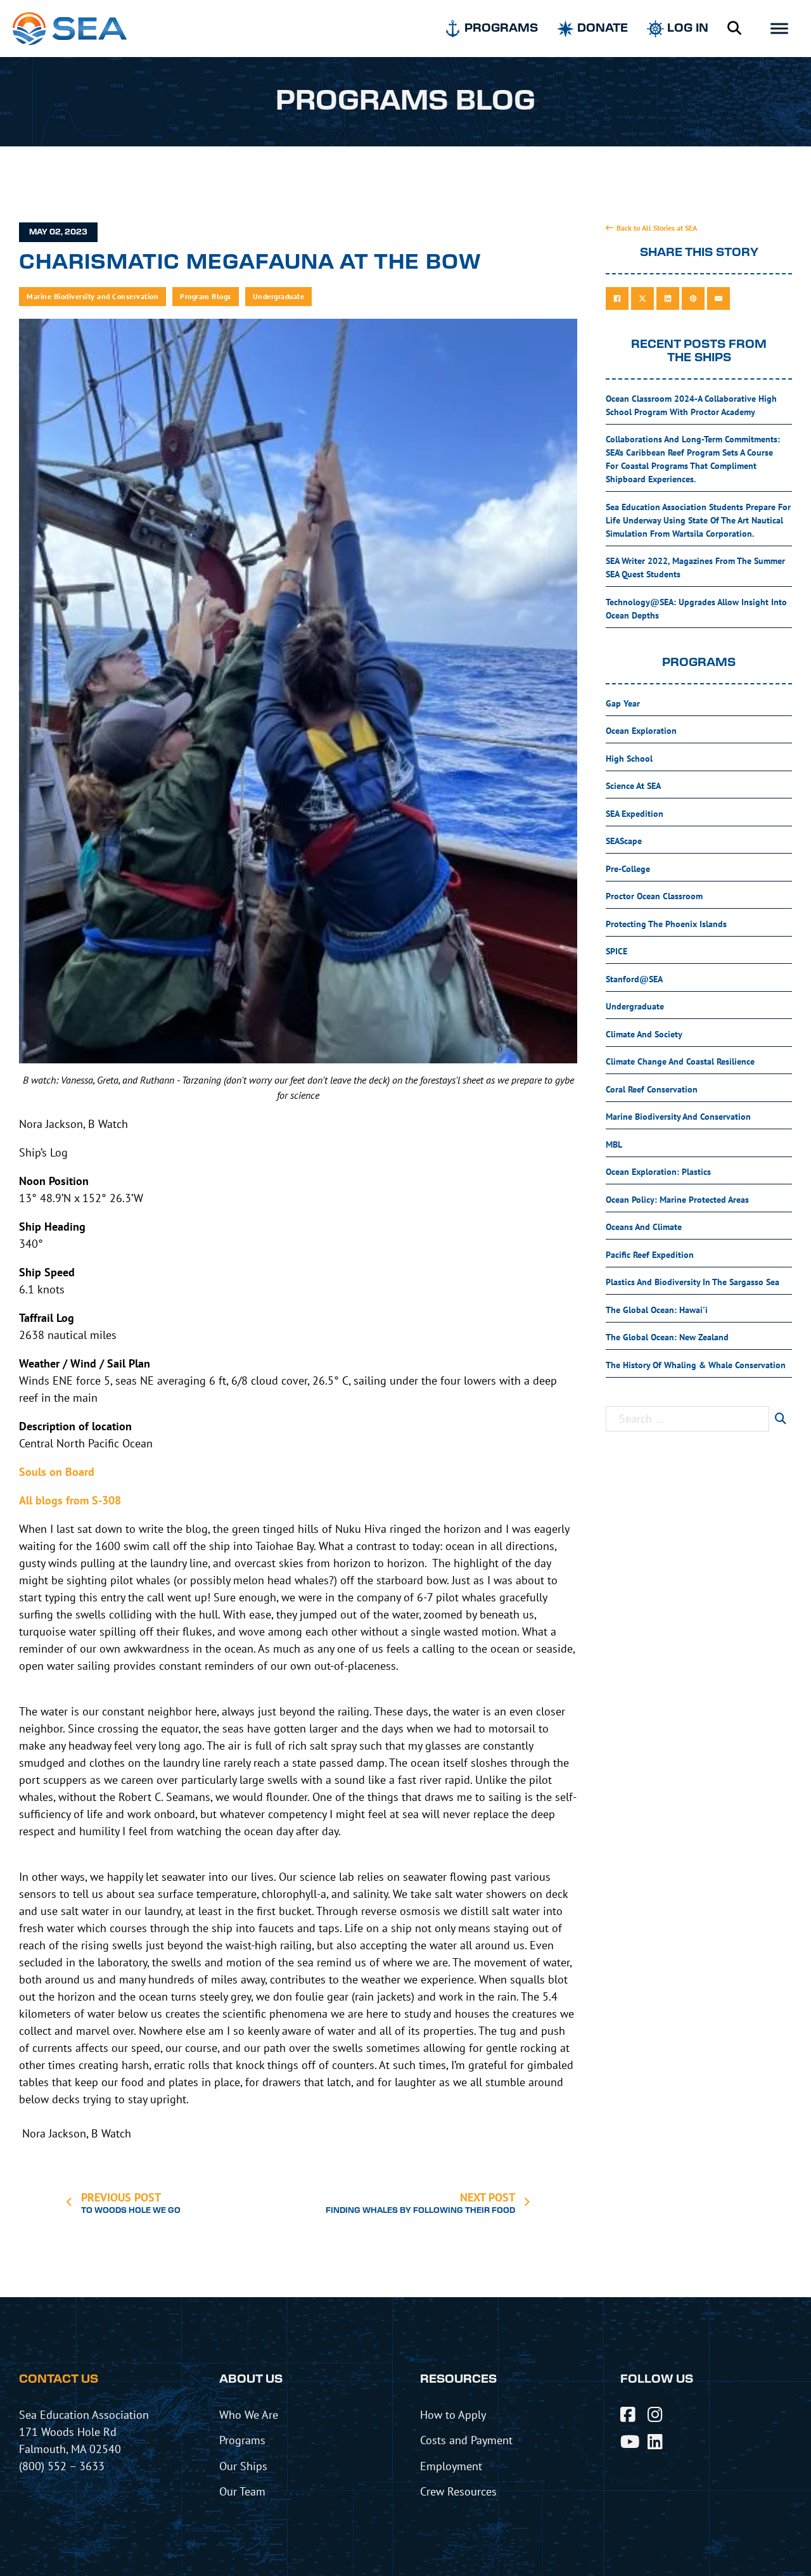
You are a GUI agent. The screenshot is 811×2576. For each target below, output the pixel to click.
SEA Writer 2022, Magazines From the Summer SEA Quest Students (695, 567)
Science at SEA (633, 786)
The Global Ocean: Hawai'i (657, 1310)
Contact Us (59, 2380)
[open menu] (779, 29)
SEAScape (624, 841)
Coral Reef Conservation (652, 1089)
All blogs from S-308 (70, 1500)
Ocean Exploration (641, 731)
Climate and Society (644, 1034)
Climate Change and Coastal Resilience (680, 1061)
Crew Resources (458, 2491)
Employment (451, 2466)
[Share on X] (642, 298)
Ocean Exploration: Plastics (658, 1172)
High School (629, 759)
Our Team (242, 2491)
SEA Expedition (635, 814)
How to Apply (453, 2414)
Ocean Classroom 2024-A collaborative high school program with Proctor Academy (691, 405)
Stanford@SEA (634, 979)
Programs (242, 2440)
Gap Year (623, 703)
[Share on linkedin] (668, 298)
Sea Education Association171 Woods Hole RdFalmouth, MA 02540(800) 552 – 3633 (84, 2440)
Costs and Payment (466, 2440)
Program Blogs (206, 296)
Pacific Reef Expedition (650, 1255)
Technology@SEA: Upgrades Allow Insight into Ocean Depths (696, 609)
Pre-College (628, 869)
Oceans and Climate (644, 1227)
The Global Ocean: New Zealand (667, 1337)
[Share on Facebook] (617, 298)
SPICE (616, 951)
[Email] (718, 298)
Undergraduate (279, 296)
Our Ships (243, 2466)
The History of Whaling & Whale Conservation (696, 1365)
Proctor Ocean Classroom (654, 896)
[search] (781, 1419)
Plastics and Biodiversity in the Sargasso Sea (693, 1282)
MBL (614, 1144)
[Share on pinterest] (693, 298)
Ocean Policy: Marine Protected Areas (677, 1200)
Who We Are (249, 2414)
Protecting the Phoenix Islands (666, 924)
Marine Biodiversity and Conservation (93, 296)
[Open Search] (734, 29)
